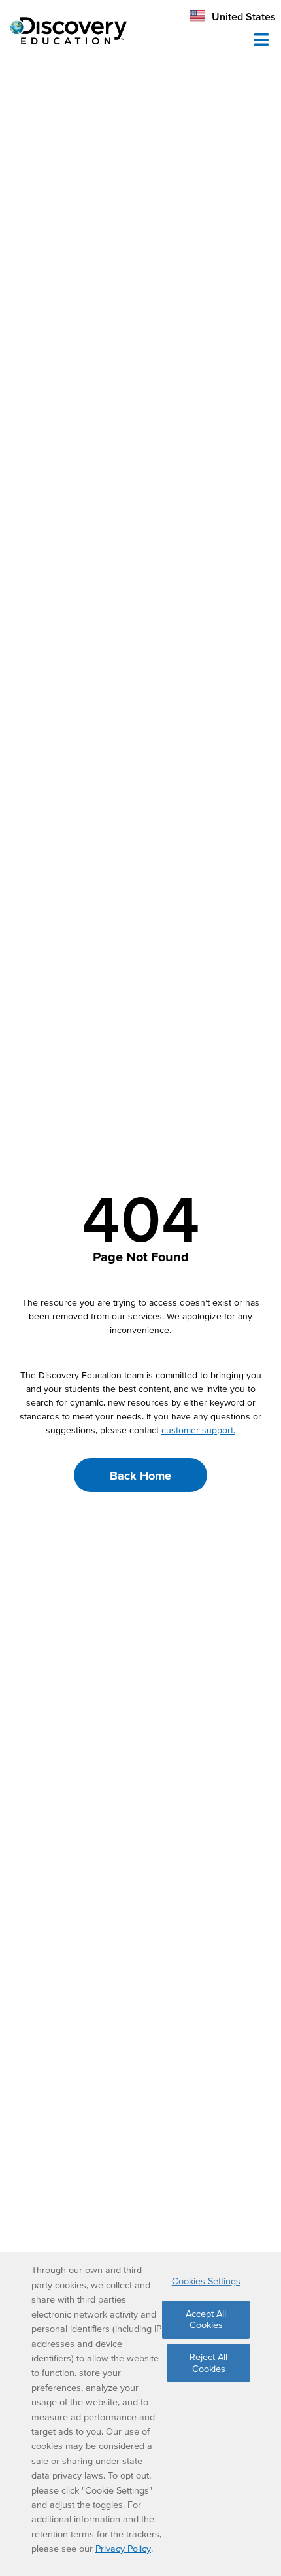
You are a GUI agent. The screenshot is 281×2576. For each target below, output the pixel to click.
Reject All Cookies (208, 2362)
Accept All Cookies (206, 2319)
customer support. (198, 1430)
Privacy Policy (123, 2549)
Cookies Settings (206, 2281)
